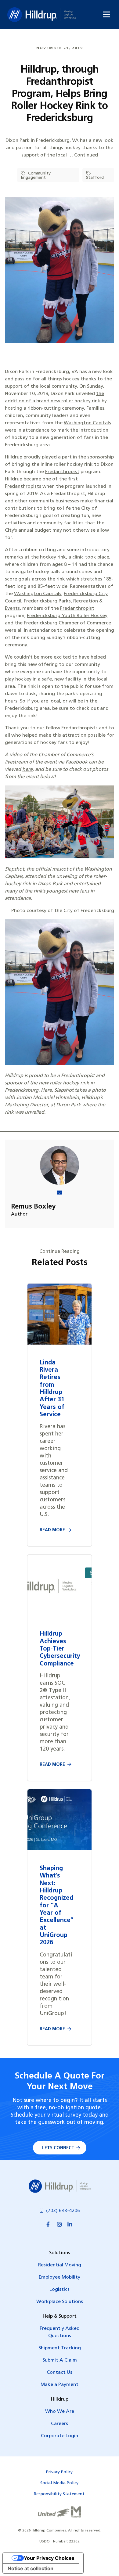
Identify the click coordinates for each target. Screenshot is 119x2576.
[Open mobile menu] (106, 14)
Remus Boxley (33, 1207)
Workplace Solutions (60, 2302)
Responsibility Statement (59, 2494)
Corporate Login (60, 2436)
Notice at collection (31, 2568)
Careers (60, 2424)
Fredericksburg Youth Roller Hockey (67, 616)
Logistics (60, 2290)
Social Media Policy (59, 2483)
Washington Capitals (87, 423)
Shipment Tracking (60, 2348)
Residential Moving (60, 2265)
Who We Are (60, 2412)
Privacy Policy (59, 2472)
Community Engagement (36, 176)
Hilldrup (42, 15)
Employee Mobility (60, 2277)
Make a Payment (60, 2385)
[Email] (60, 1193)
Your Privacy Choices (49, 2558)
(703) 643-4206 (63, 2211)
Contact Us (60, 2373)
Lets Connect (58, 2148)
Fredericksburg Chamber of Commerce (67, 623)
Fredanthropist (62, 472)
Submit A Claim (60, 2360)
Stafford (95, 178)
